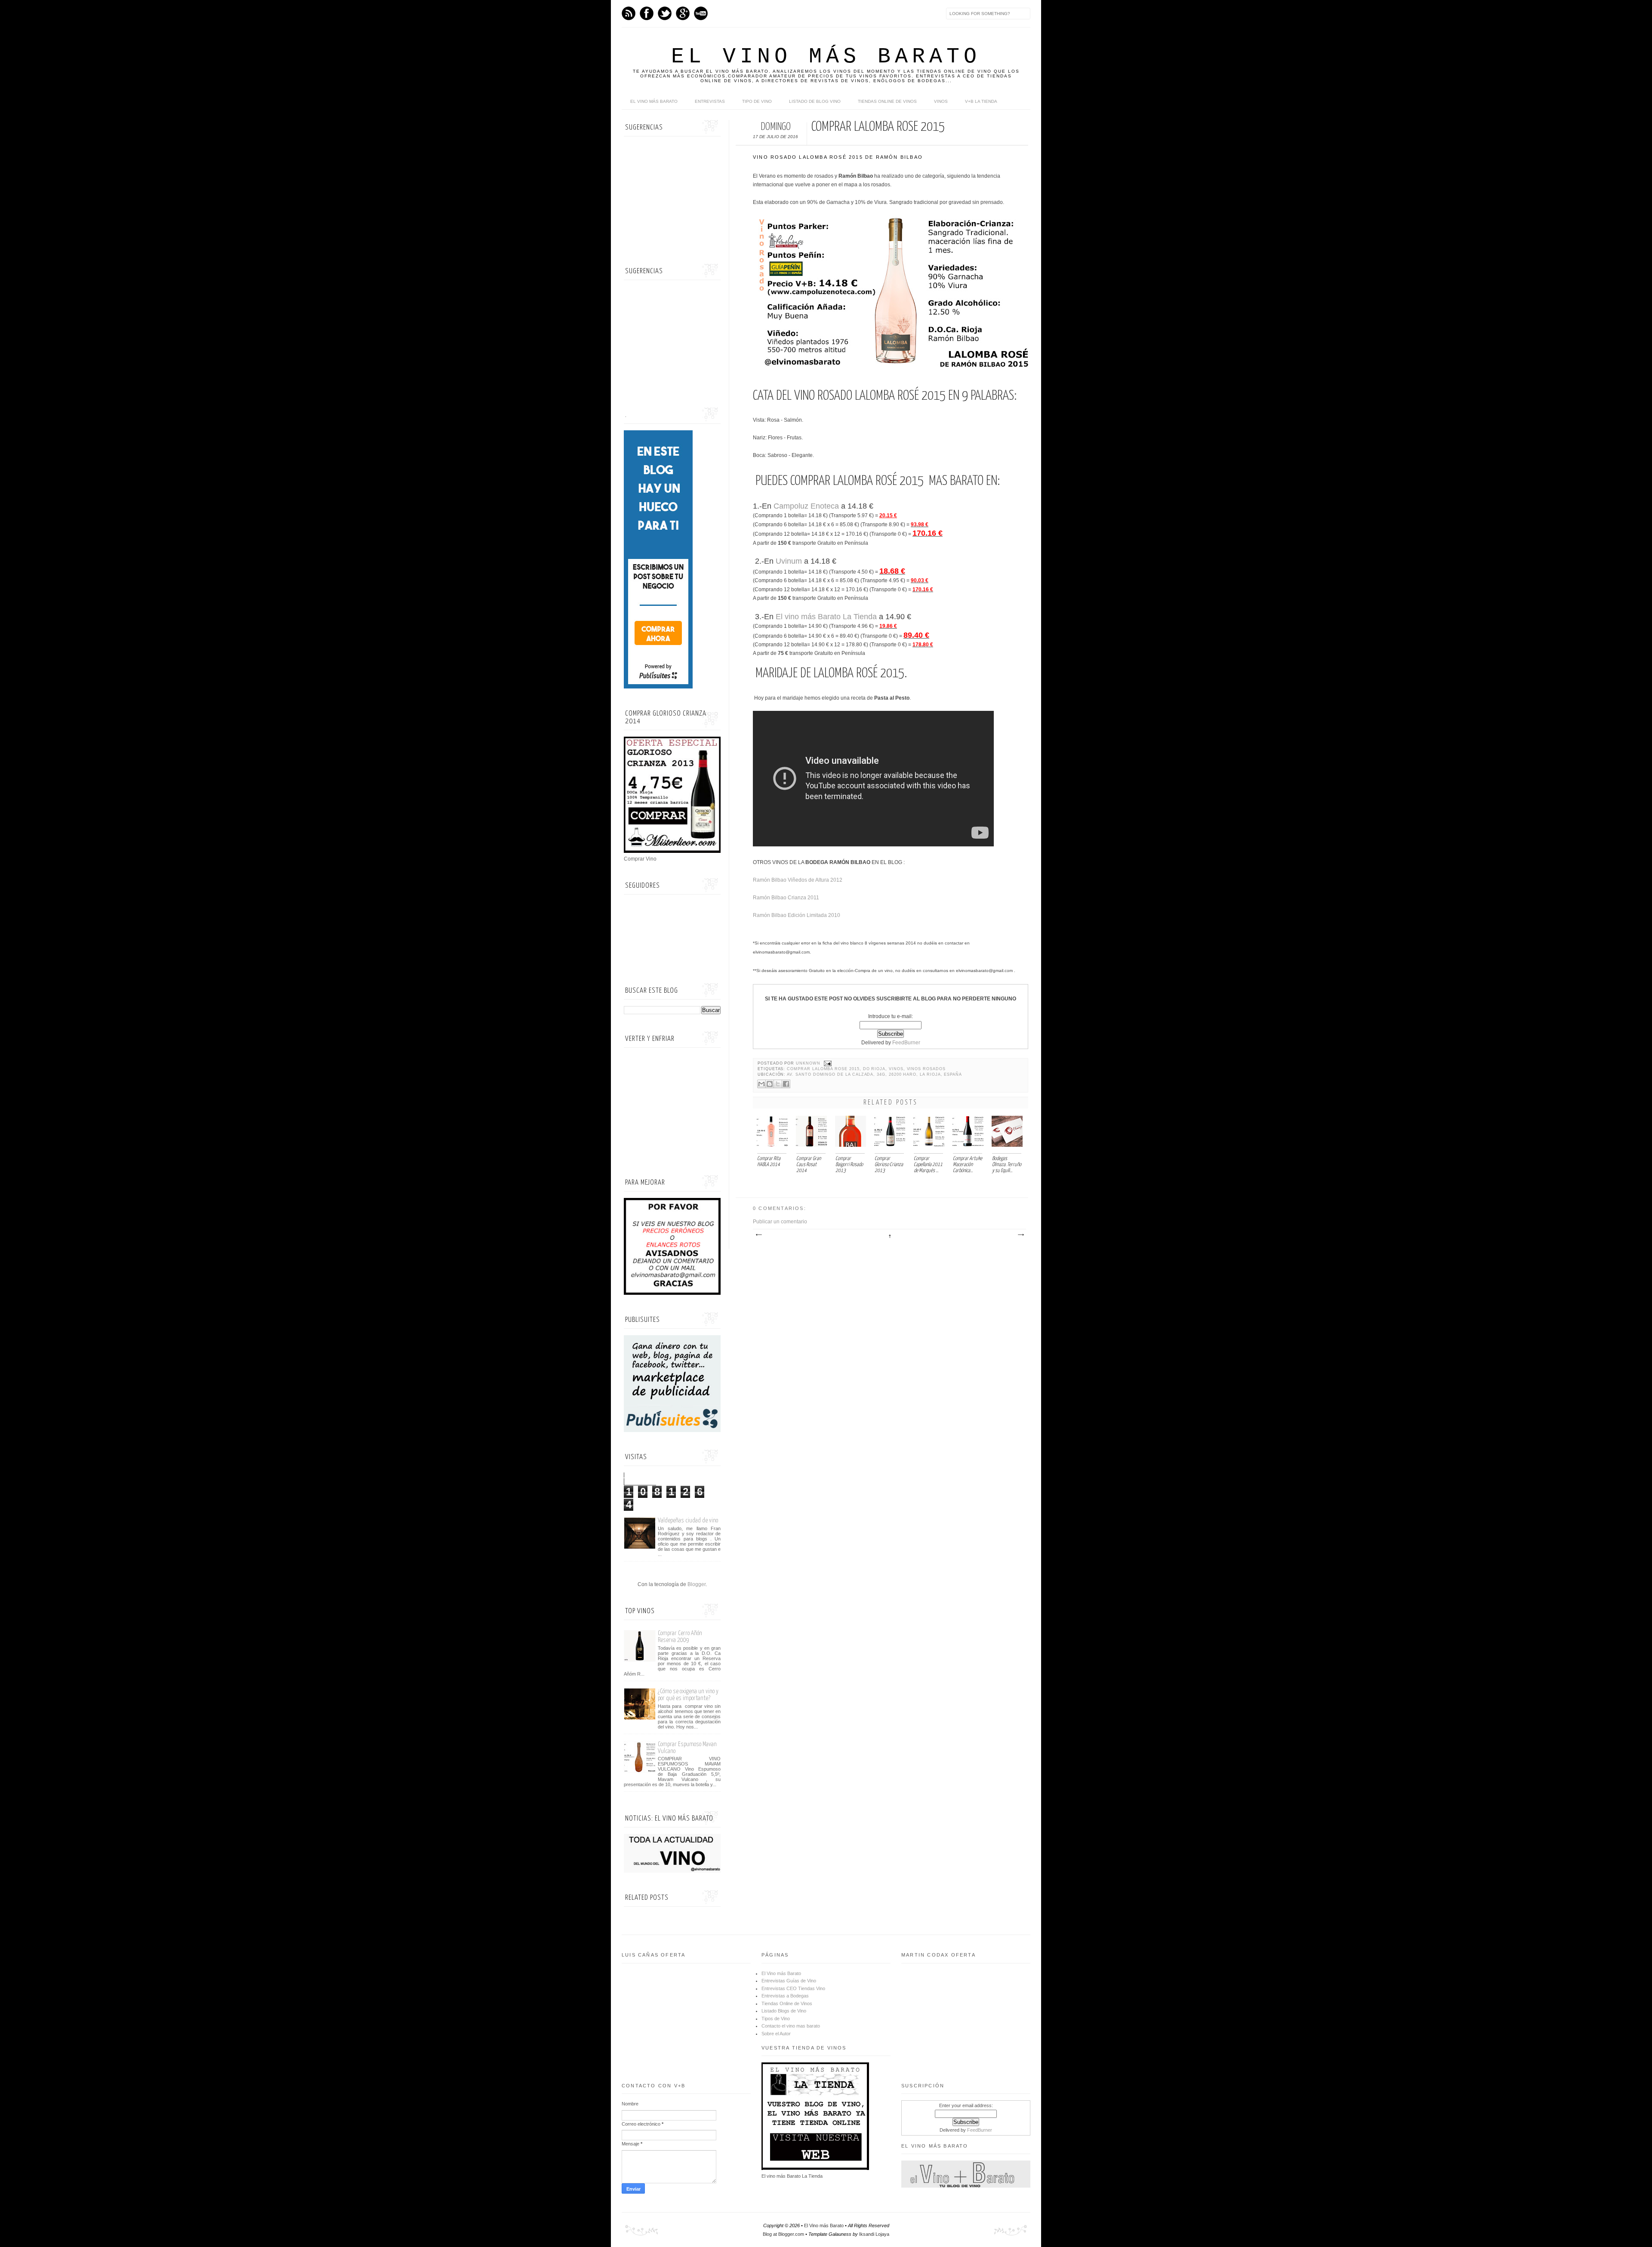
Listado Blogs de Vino (784, 2011)
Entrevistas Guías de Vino (789, 1981)
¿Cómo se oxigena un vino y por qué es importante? (688, 1695)
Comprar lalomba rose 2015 (823, 1069)
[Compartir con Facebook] (786, 1084)
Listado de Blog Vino (815, 101)
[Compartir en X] (778, 1084)
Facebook (647, 13)
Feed (629, 13)
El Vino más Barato (826, 57)
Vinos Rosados (926, 1069)
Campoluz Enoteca (806, 506)
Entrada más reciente (758, 1235)
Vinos (941, 101)
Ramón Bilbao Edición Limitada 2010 (797, 915)
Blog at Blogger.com (783, 2234)
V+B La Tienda (981, 101)
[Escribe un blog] (770, 1084)
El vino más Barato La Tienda (826, 617)
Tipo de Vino (757, 101)
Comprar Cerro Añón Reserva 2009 (680, 1637)
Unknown (809, 1063)
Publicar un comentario (780, 1222)
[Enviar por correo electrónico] (761, 1084)
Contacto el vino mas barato (791, 2026)
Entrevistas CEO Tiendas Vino (793, 1988)
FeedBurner (906, 1043)
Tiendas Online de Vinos (787, 2003)
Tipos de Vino (776, 2019)
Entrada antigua (1020, 1235)
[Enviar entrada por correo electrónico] (827, 1063)
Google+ (683, 13)
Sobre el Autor (776, 2034)
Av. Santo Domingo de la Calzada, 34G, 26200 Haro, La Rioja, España (874, 1074)
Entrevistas (710, 101)
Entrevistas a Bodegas (785, 1996)
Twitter (665, 13)
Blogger (697, 1584)
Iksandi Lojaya (874, 2234)
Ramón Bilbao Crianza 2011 (786, 898)
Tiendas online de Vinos (887, 101)
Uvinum (789, 561)
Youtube (701, 13)
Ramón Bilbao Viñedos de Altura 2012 (798, 880)
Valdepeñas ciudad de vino (688, 1520)
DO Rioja (874, 1069)
